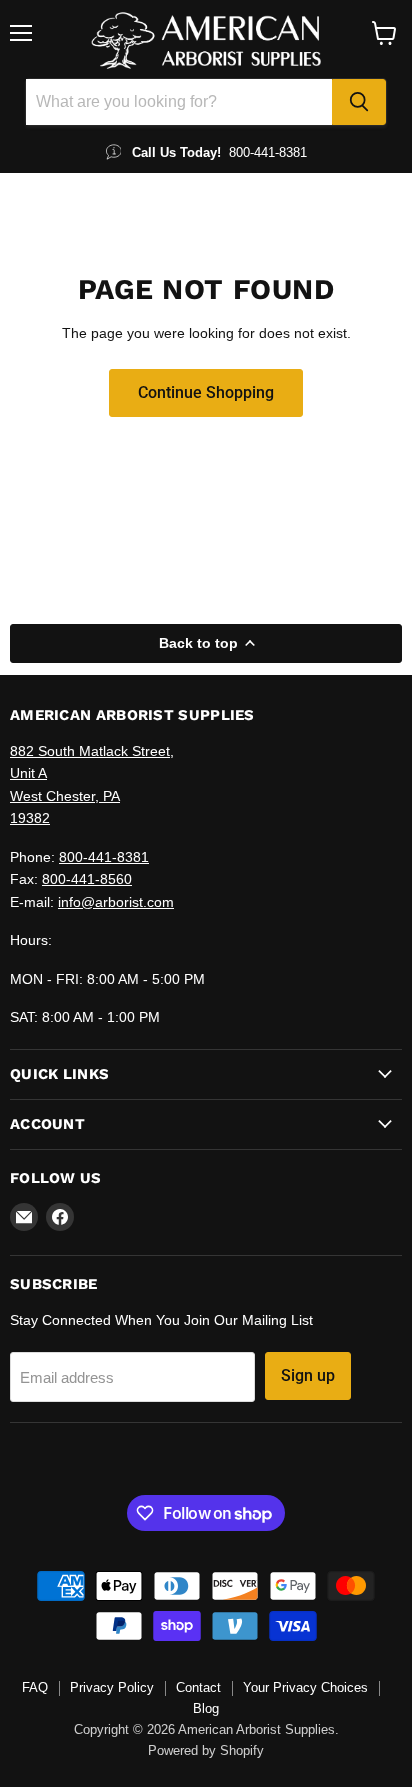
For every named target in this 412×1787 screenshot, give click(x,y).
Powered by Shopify (206, 1750)
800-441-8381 (104, 857)
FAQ (35, 1687)
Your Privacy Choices (305, 1687)
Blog (206, 1708)
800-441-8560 (87, 879)
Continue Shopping (206, 392)
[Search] (359, 102)
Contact (198, 1687)
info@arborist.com (116, 902)
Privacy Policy (112, 1687)
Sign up (308, 1375)
